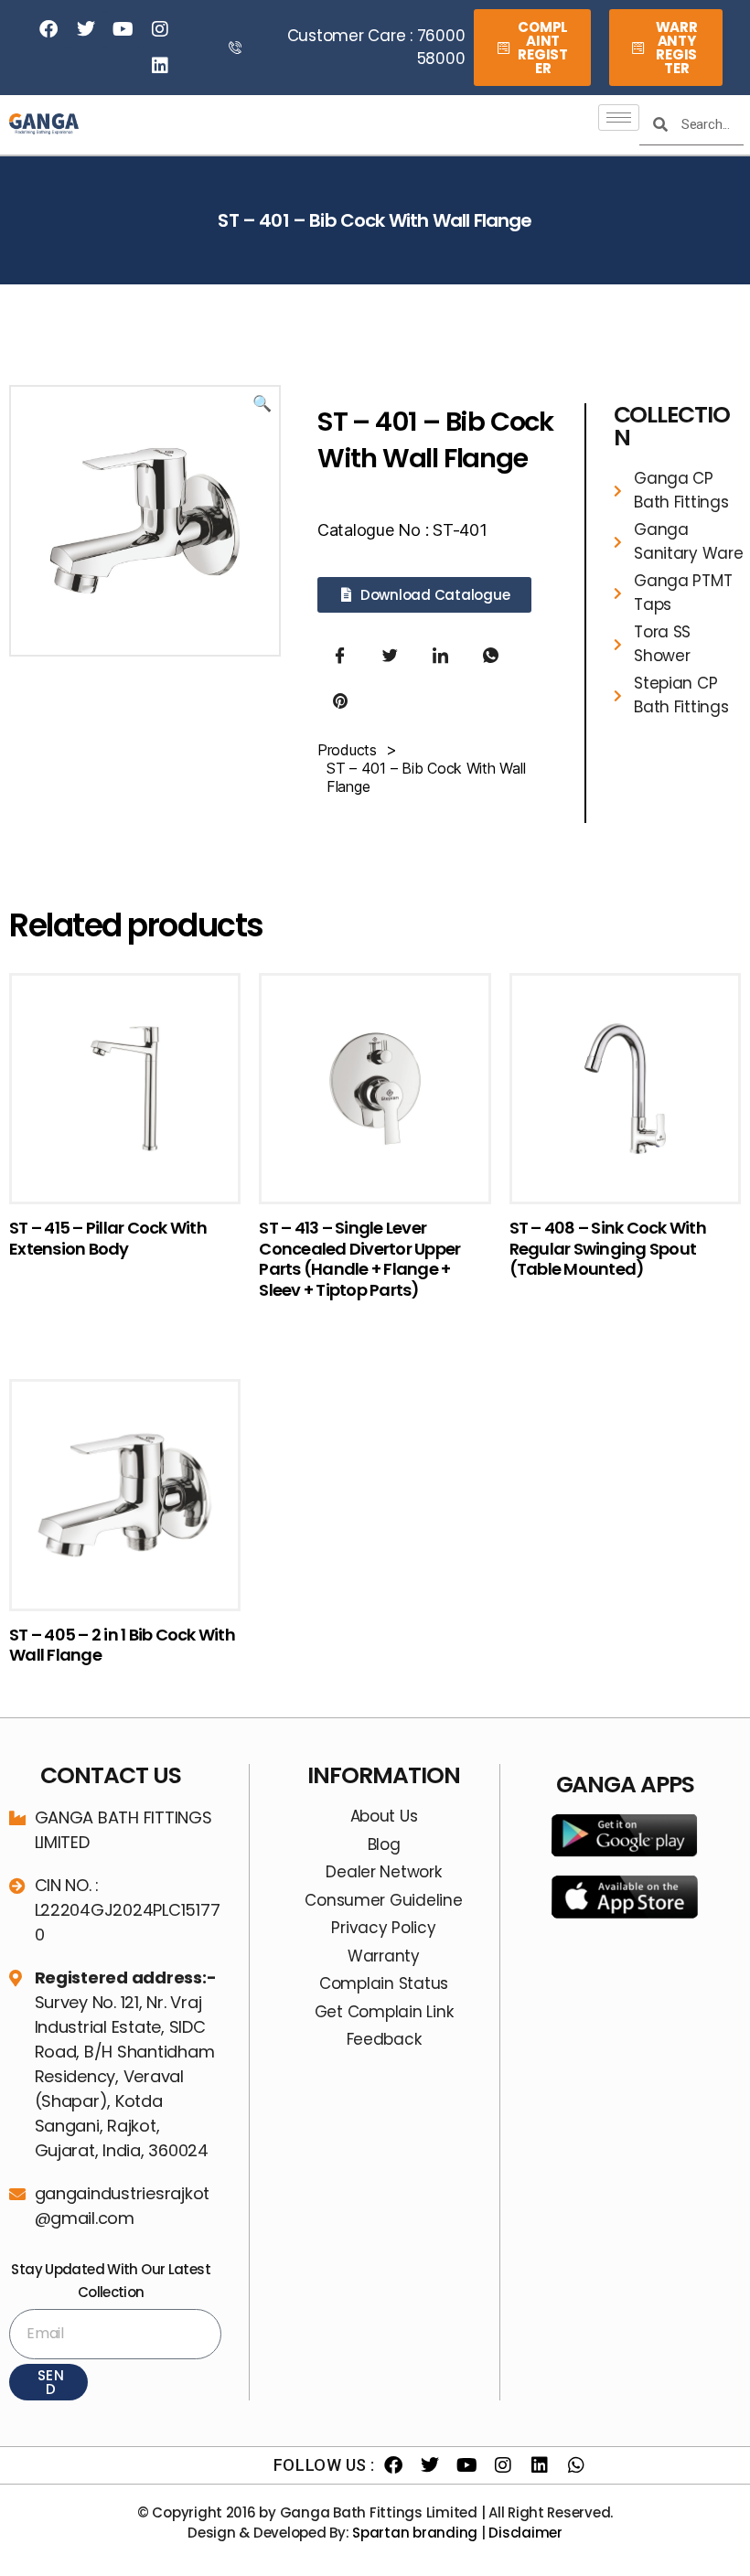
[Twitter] (86, 29)
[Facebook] (48, 29)
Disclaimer (525, 2533)
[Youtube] (123, 29)
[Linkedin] (160, 66)
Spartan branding (415, 2533)
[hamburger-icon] (619, 118)
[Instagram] (160, 29)
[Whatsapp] (576, 2465)
